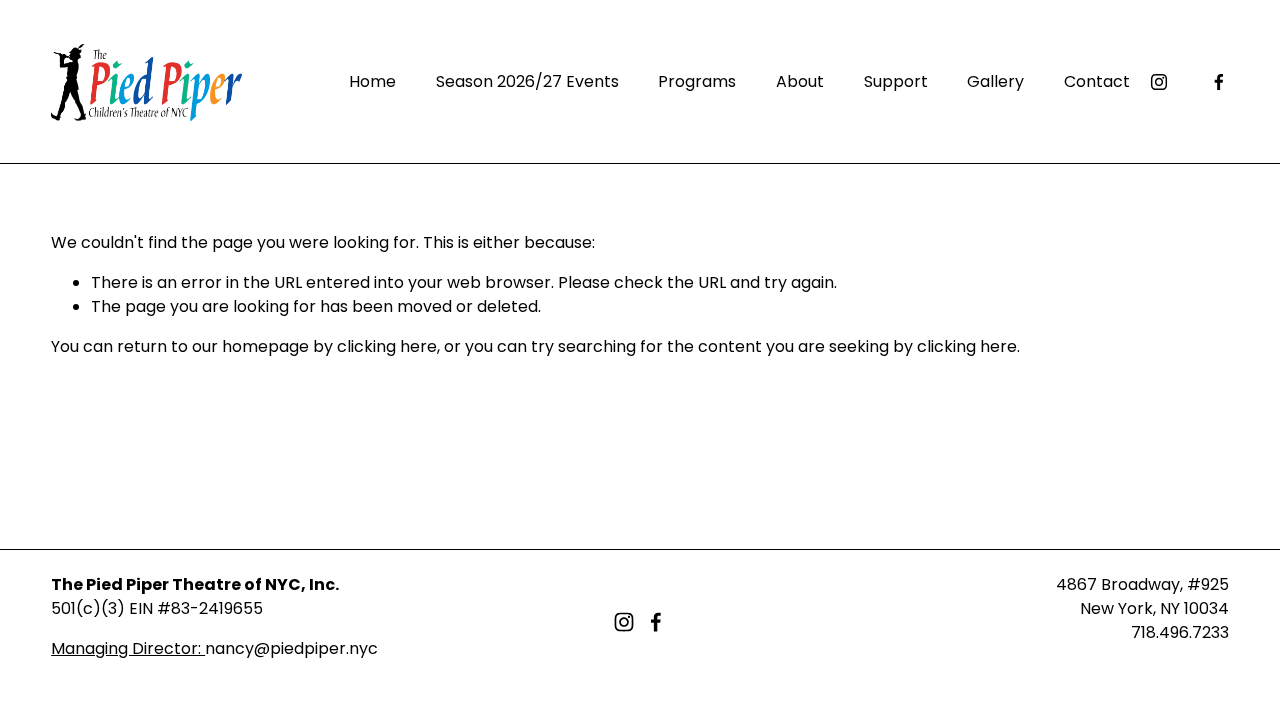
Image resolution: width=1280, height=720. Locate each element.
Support (896, 81)
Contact (1097, 81)
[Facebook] (1219, 82)
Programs (697, 81)
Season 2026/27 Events (527, 81)
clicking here (387, 346)
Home (372, 81)
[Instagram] (1159, 82)
